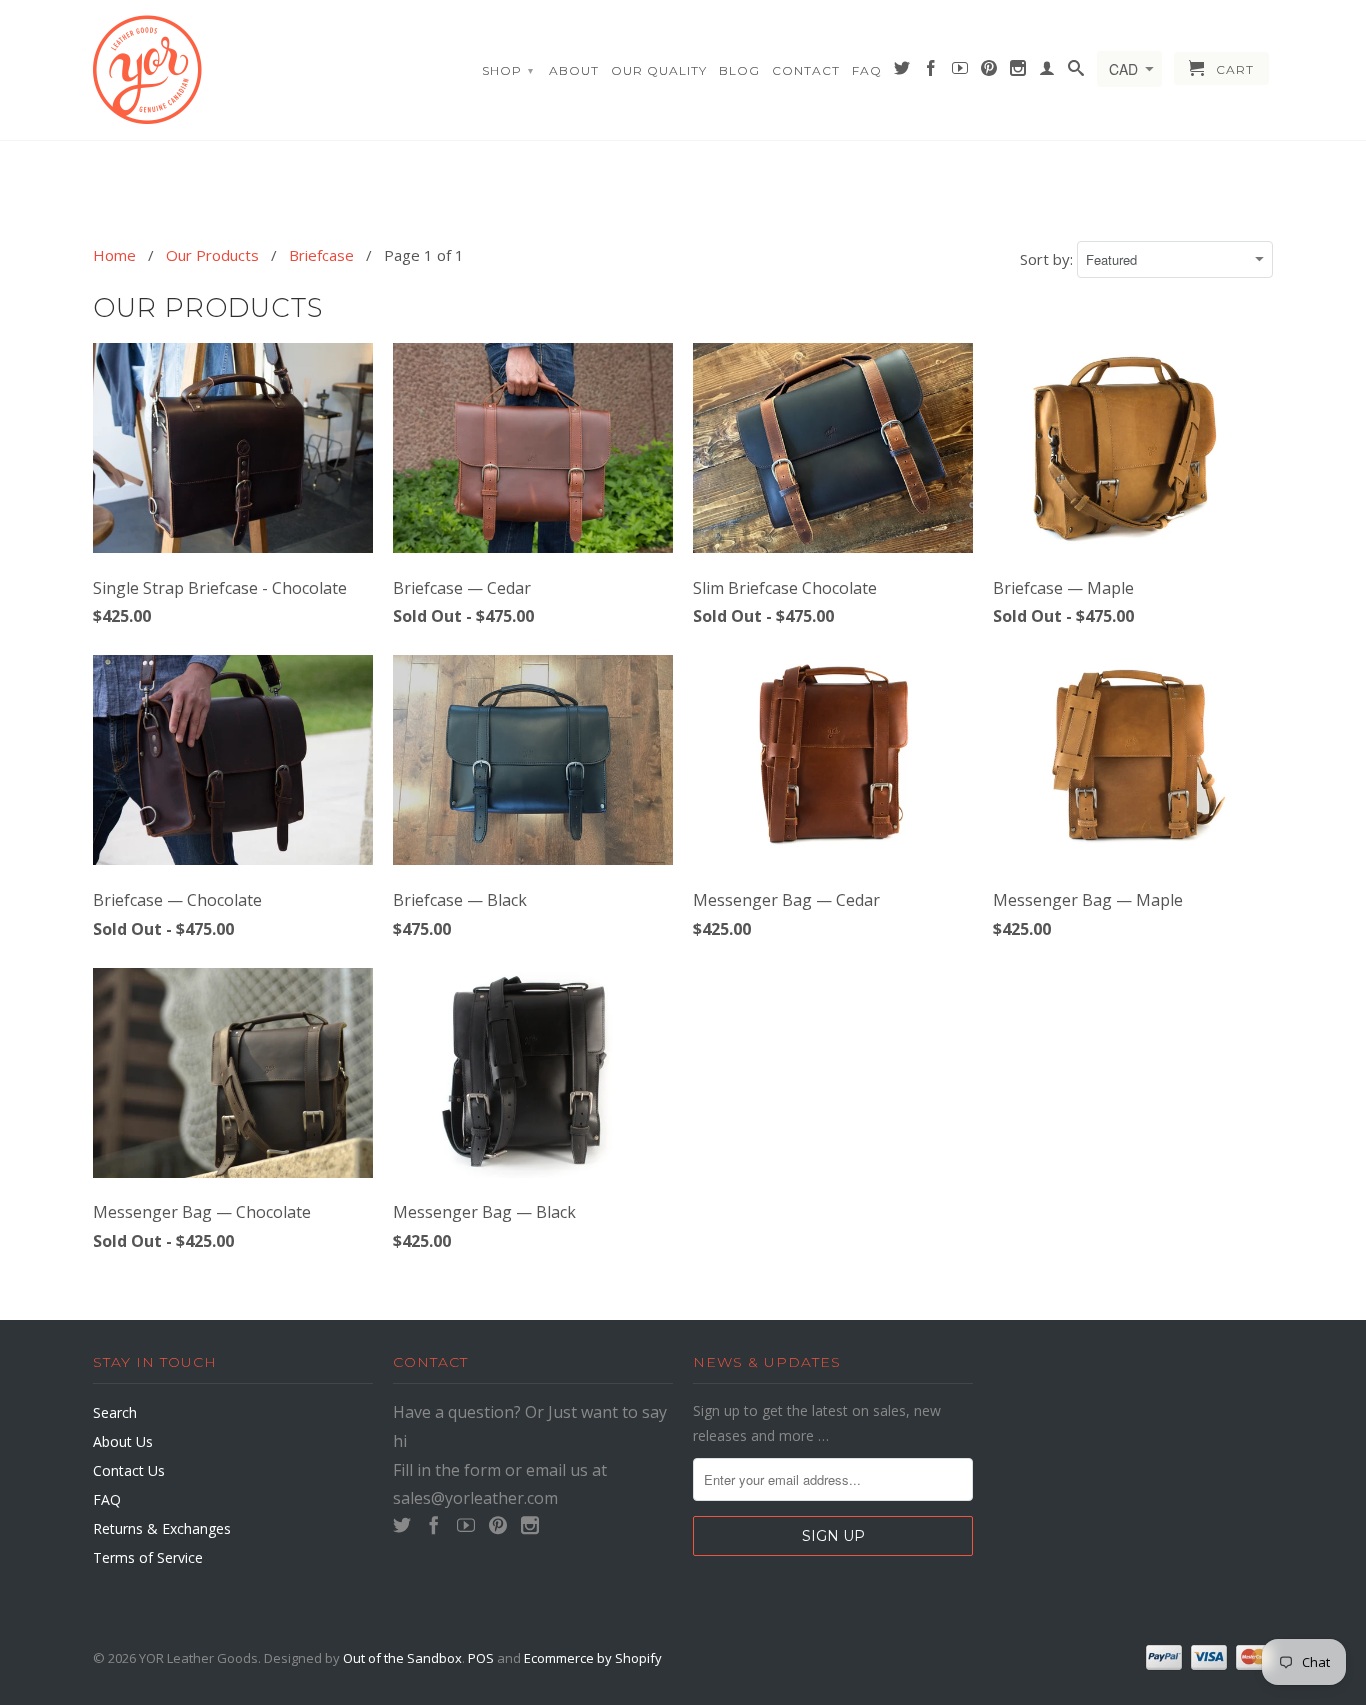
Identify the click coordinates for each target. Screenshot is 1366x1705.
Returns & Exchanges (162, 1528)
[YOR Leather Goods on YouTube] (960, 72)
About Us (123, 1441)
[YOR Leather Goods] (233, 70)
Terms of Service (148, 1557)
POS (481, 1658)
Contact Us (129, 1470)
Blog (739, 70)
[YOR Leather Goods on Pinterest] (989, 72)
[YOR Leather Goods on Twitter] (902, 72)
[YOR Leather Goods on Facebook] (931, 72)
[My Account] (1047, 72)
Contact (806, 70)
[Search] (1076, 72)
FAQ (867, 70)
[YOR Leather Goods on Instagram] (1018, 72)
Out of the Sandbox (402, 1658)
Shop (508, 70)
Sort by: (1048, 259)
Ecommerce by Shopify (593, 1658)
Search (115, 1412)
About (574, 70)
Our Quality (659, 70)
